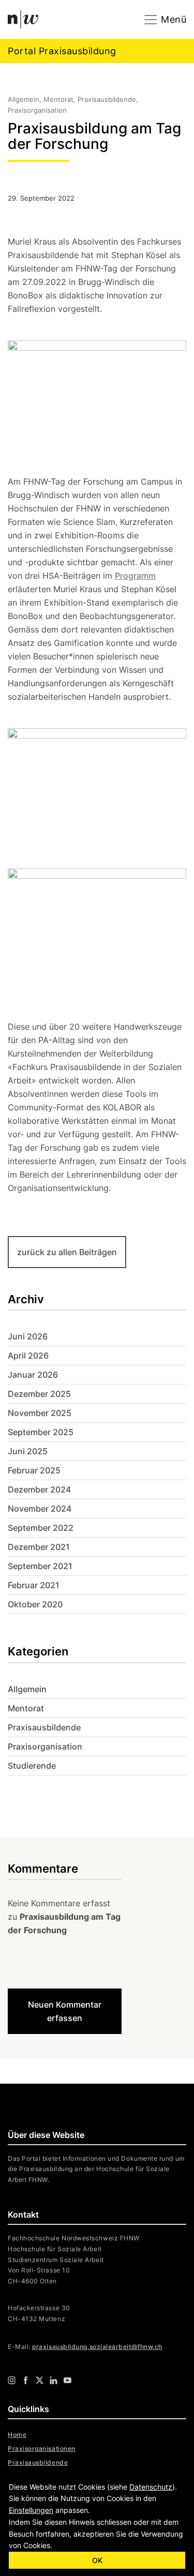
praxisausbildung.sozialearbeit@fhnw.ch (97, 2347)
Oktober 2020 (35, 1604)
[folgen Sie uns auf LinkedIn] (54, 2379)
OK (97, 2560)
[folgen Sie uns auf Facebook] (26, 2379)
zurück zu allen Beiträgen (67, 1252)
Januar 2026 (33, 1375)
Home (17, 2435)
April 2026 (28, 1355)
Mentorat (26, 1708)
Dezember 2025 (39, 1394)
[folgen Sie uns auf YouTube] (68, 2379)
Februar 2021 (34, 1585)
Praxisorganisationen (42, 2449)
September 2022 (41, 1528)
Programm (135, 576)
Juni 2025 (28, 1451)
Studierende (32, 1766)
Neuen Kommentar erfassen (65, 2011)
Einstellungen (31, 2510)
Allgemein (27, 1689)
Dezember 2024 (39, 1489)
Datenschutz (151, 2487)
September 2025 (41, 1432)
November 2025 (40, 1413)
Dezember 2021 (39, 1547)
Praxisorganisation (45, 1746)
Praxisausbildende (44, 1727)
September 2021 (40, 1566)
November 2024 (40, 1509)
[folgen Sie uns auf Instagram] (12, 2379)
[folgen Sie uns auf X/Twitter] (40, 2379)
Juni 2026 (28, 1336)
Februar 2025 (34, 1470)
